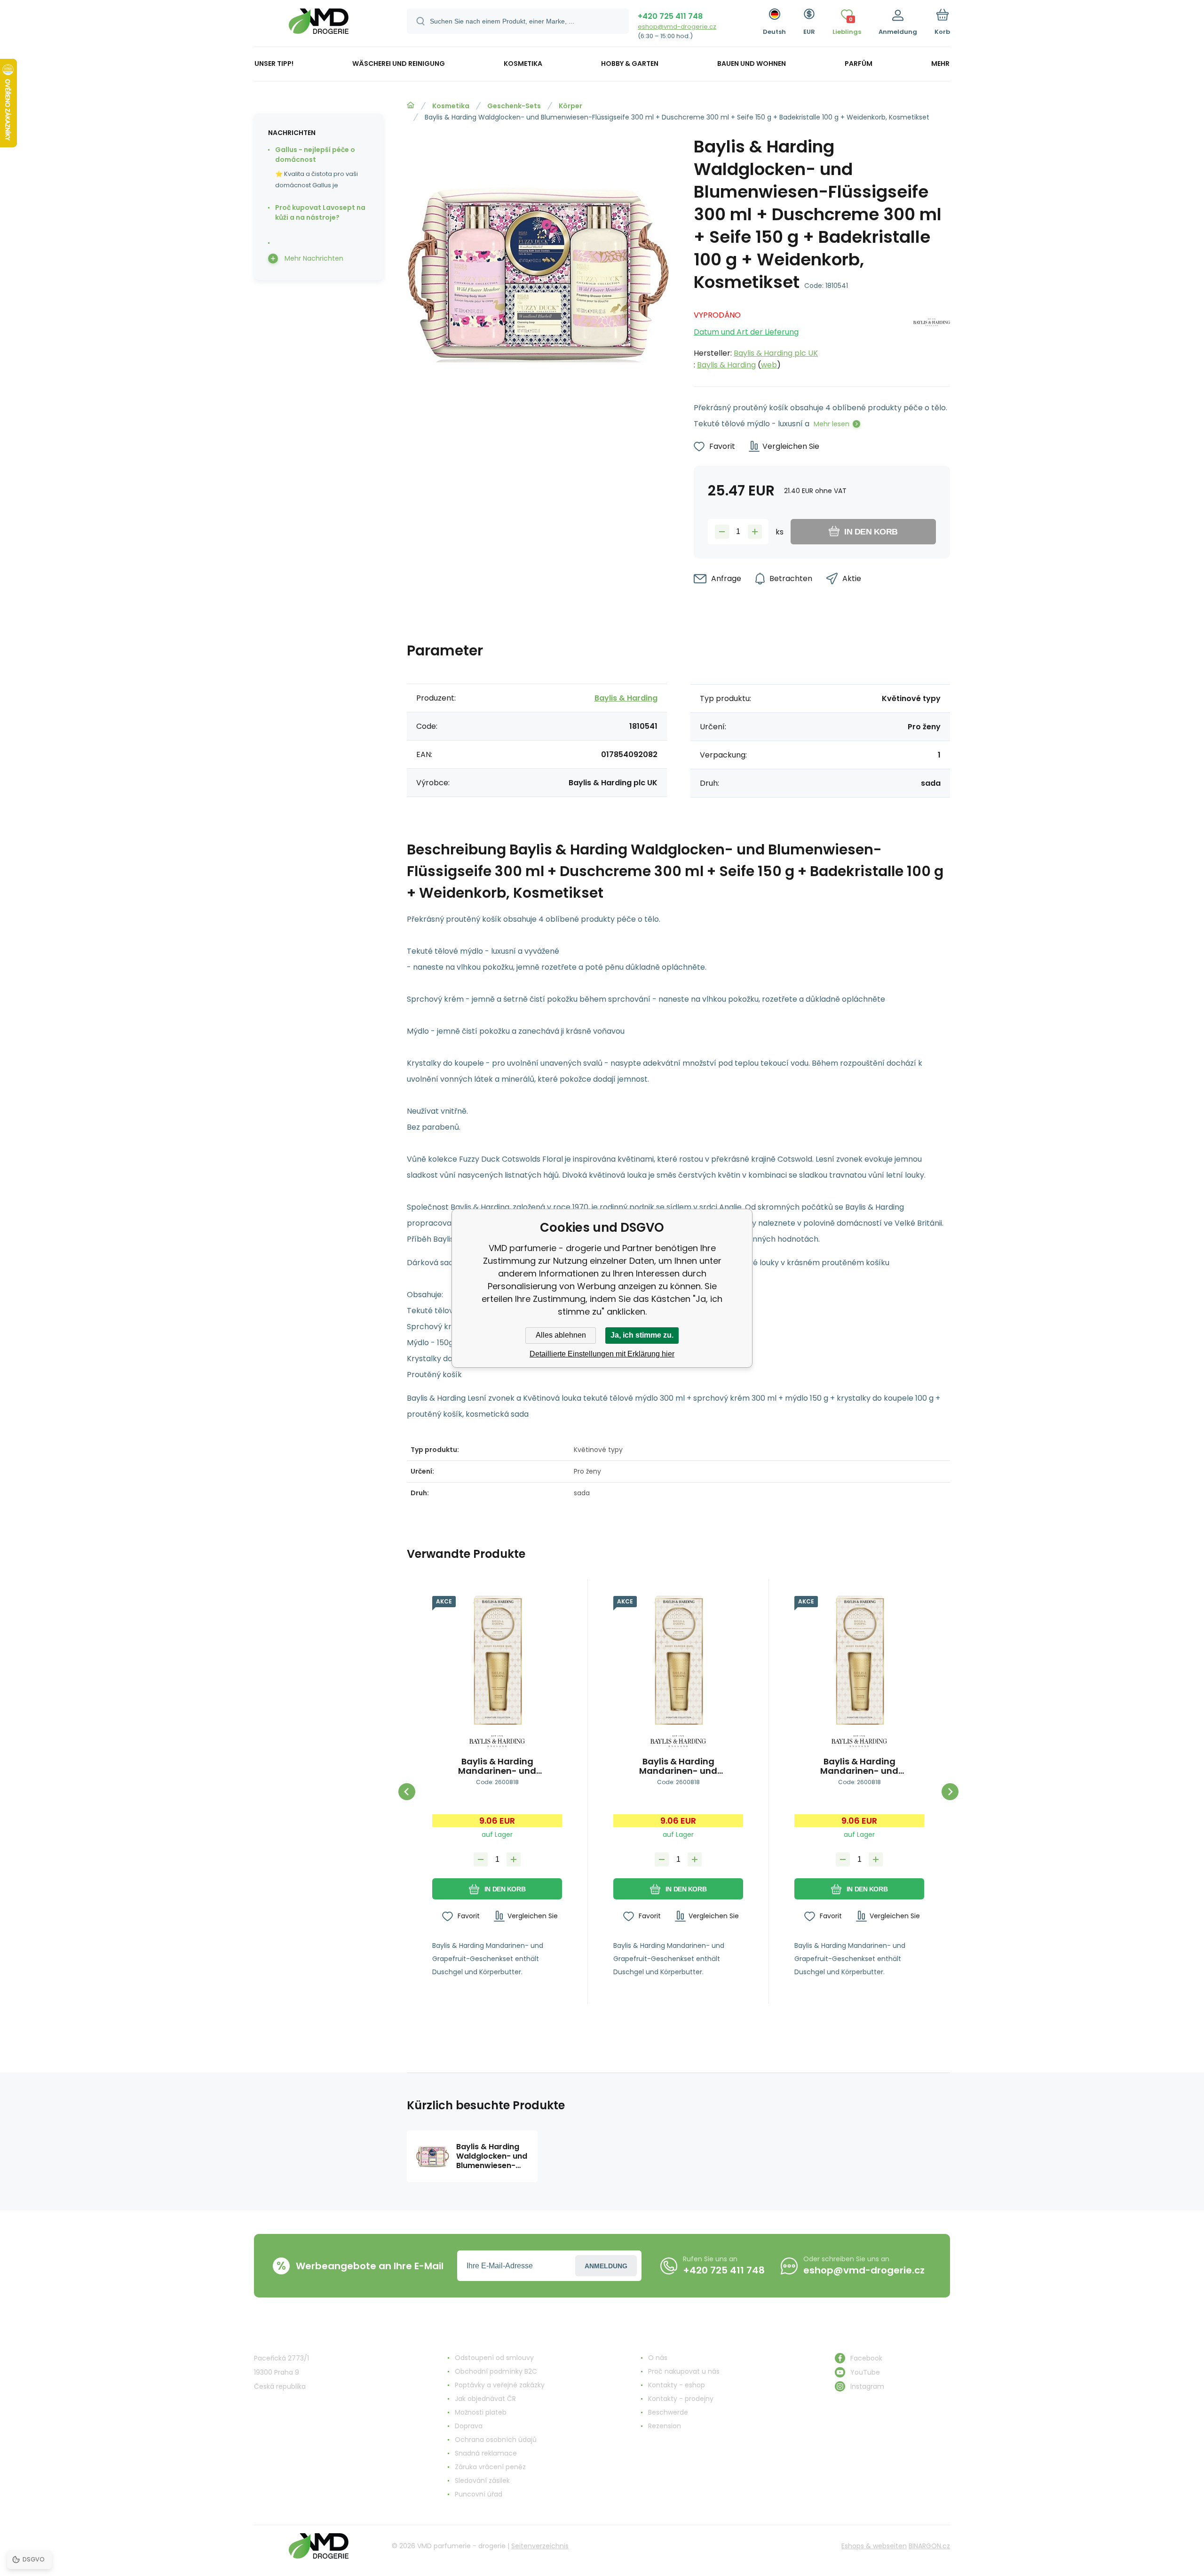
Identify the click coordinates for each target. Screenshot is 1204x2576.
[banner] (319, 25)
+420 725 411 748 (670, 16)
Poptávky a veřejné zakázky (500, 2385)
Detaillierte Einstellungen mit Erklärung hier (602, 1354)
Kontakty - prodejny (681, 2399)
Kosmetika (451, 106)
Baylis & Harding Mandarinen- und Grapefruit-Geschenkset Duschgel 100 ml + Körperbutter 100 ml (497, 1766)
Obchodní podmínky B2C (496, 2371)
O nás (658, 2358)
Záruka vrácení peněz (490, 2467)
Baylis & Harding (726, 365)
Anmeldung (606, 2266)
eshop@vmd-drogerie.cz (677, 27)
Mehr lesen (832, 424)
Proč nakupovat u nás (684, 2371)
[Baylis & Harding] (932, 337)
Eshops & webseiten (874, 2546)
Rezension (665, 2426)
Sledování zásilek (482, 2480)
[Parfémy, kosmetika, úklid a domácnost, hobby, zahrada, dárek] (411, 105)
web (769, 365)
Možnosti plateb (481, 2412)
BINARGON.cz (929, 2546)
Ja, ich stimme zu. (642, 1335)
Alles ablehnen (561, 1335)
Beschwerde (668, 2412)
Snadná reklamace (486, 2453)
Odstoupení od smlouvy (494, 2358)
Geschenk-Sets (514, 106)
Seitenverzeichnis (540, 2546)
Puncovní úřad (479, 2494)
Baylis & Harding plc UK (776, 353)
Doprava (469, 2426)
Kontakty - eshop (677, 2385)
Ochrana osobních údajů (496, 2440)
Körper (570, 106)
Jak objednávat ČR (485, 2399)
